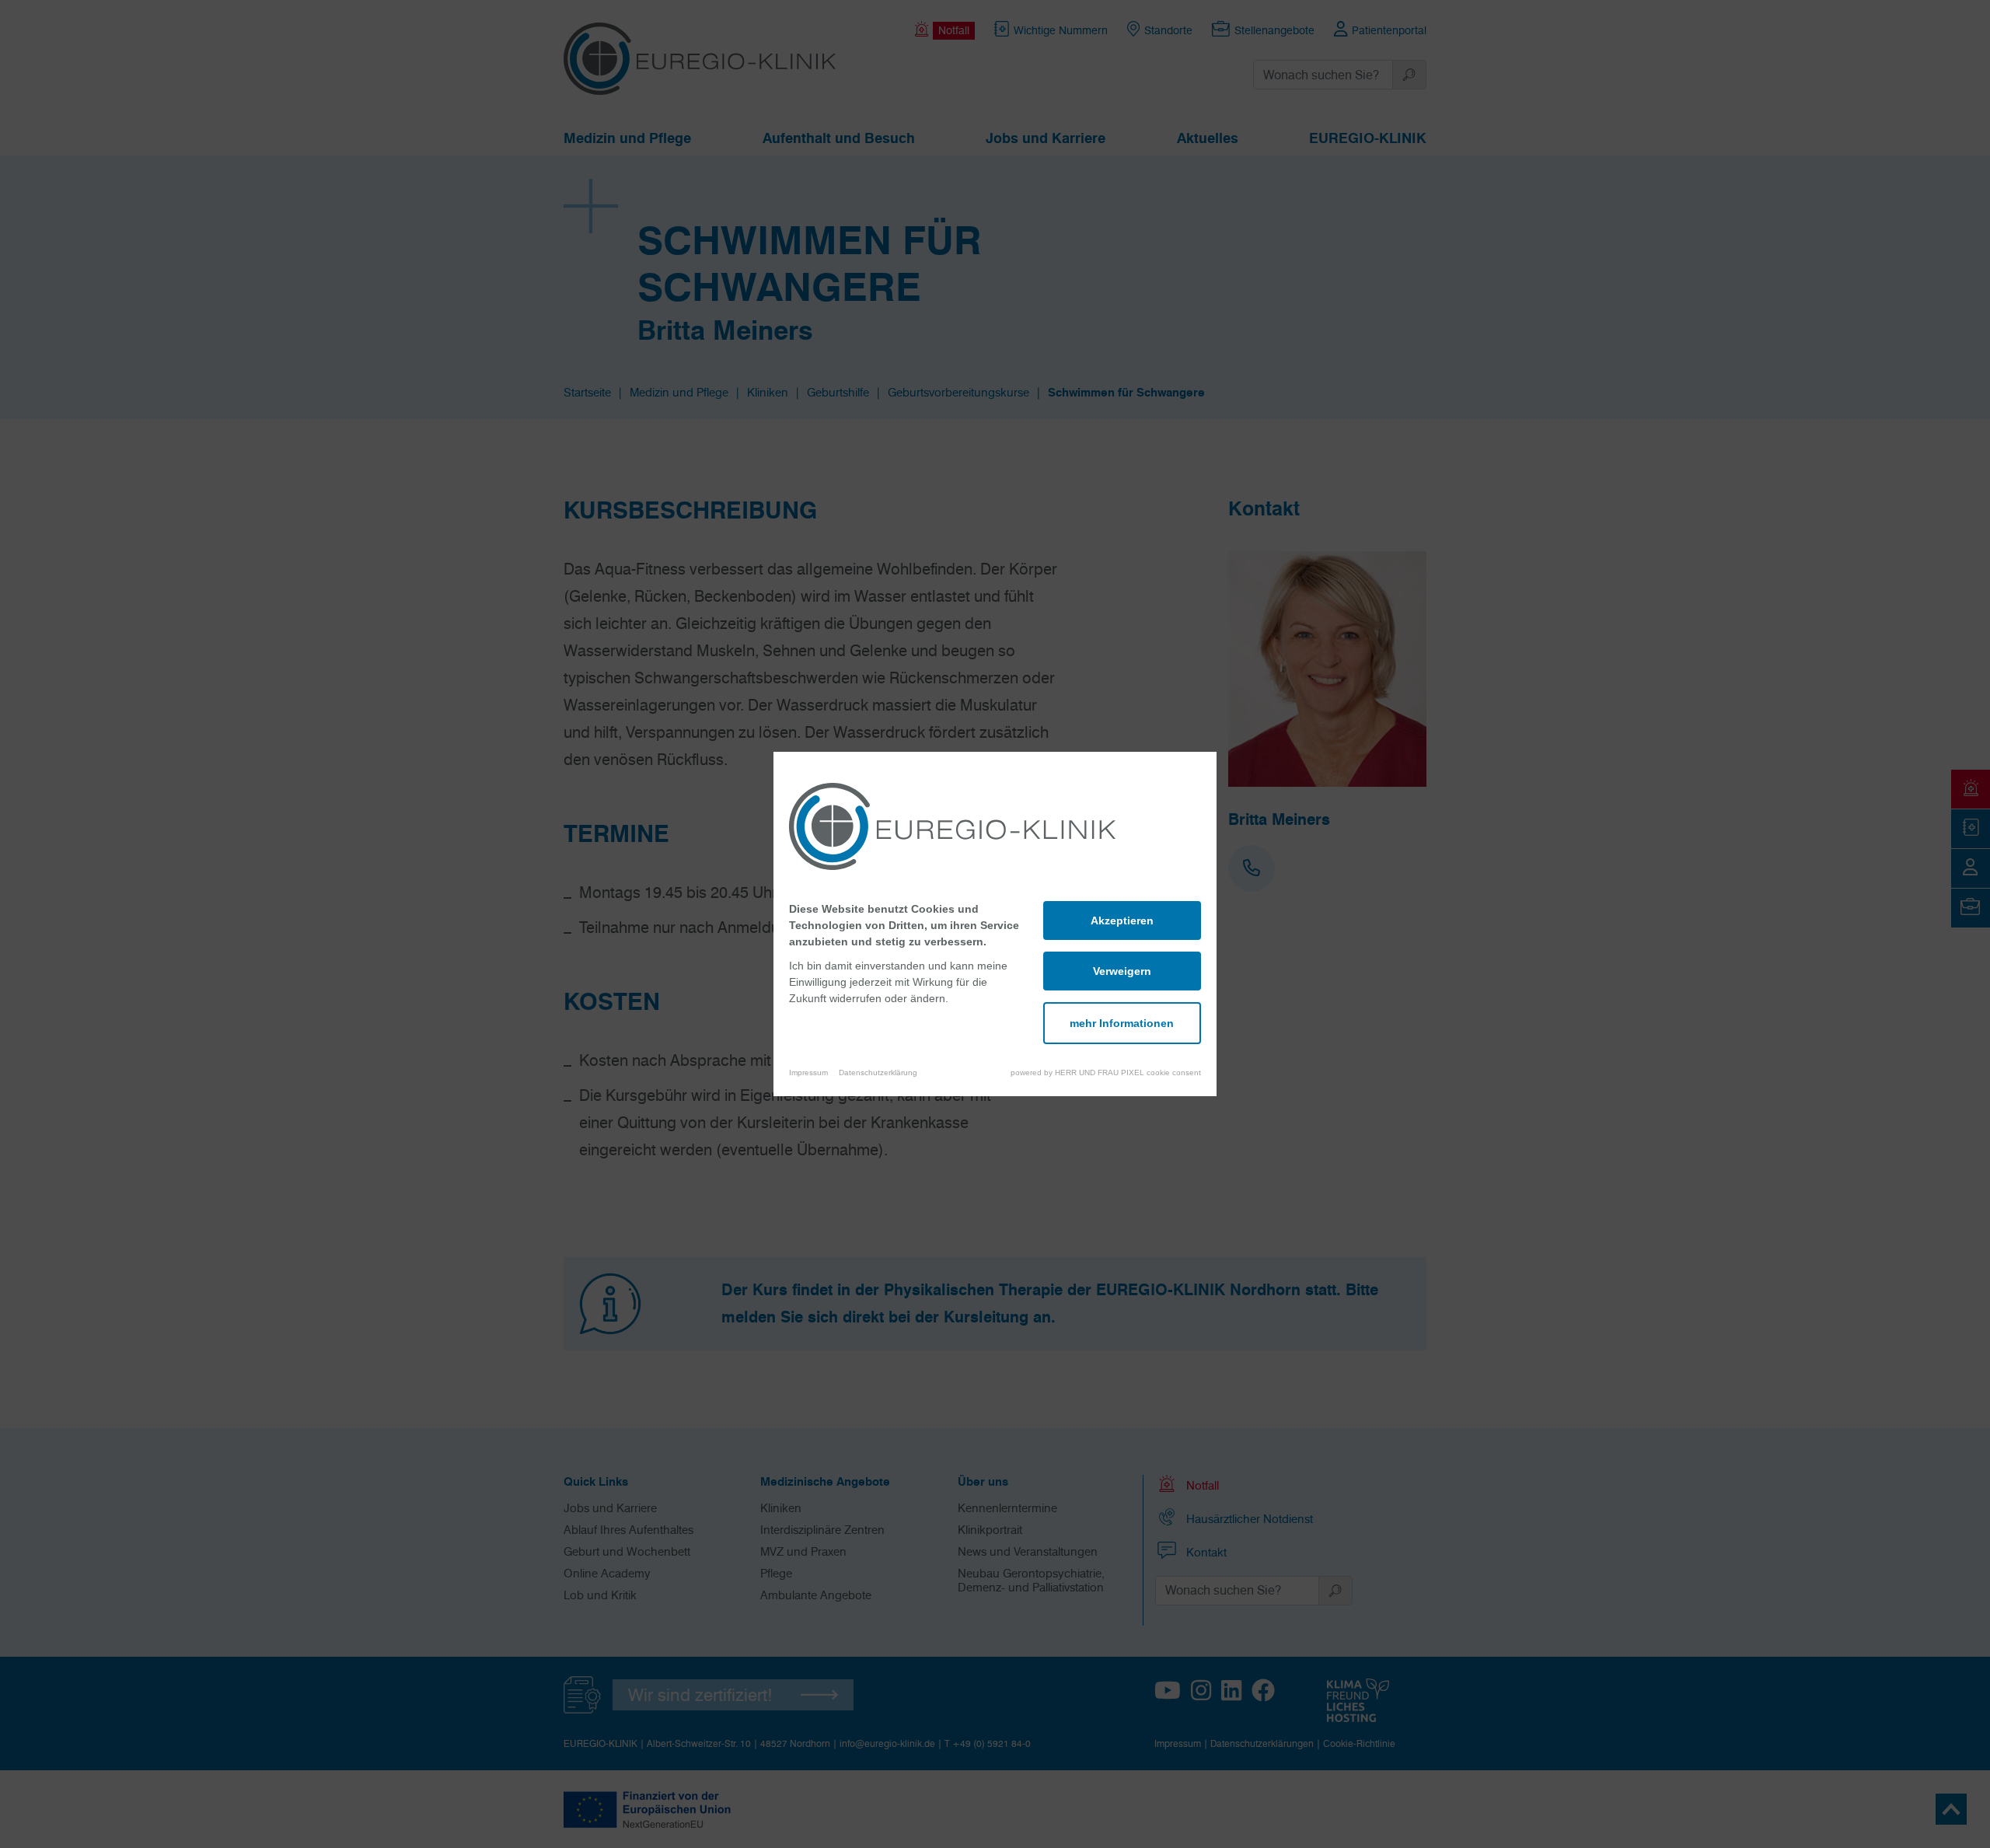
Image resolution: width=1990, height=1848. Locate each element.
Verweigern (1122, 971)
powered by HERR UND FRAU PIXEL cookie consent (1106, 1072)
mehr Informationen (1122, 1023)
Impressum (808, 1072)
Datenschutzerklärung (878, 1072)
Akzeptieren (1122, 921)
